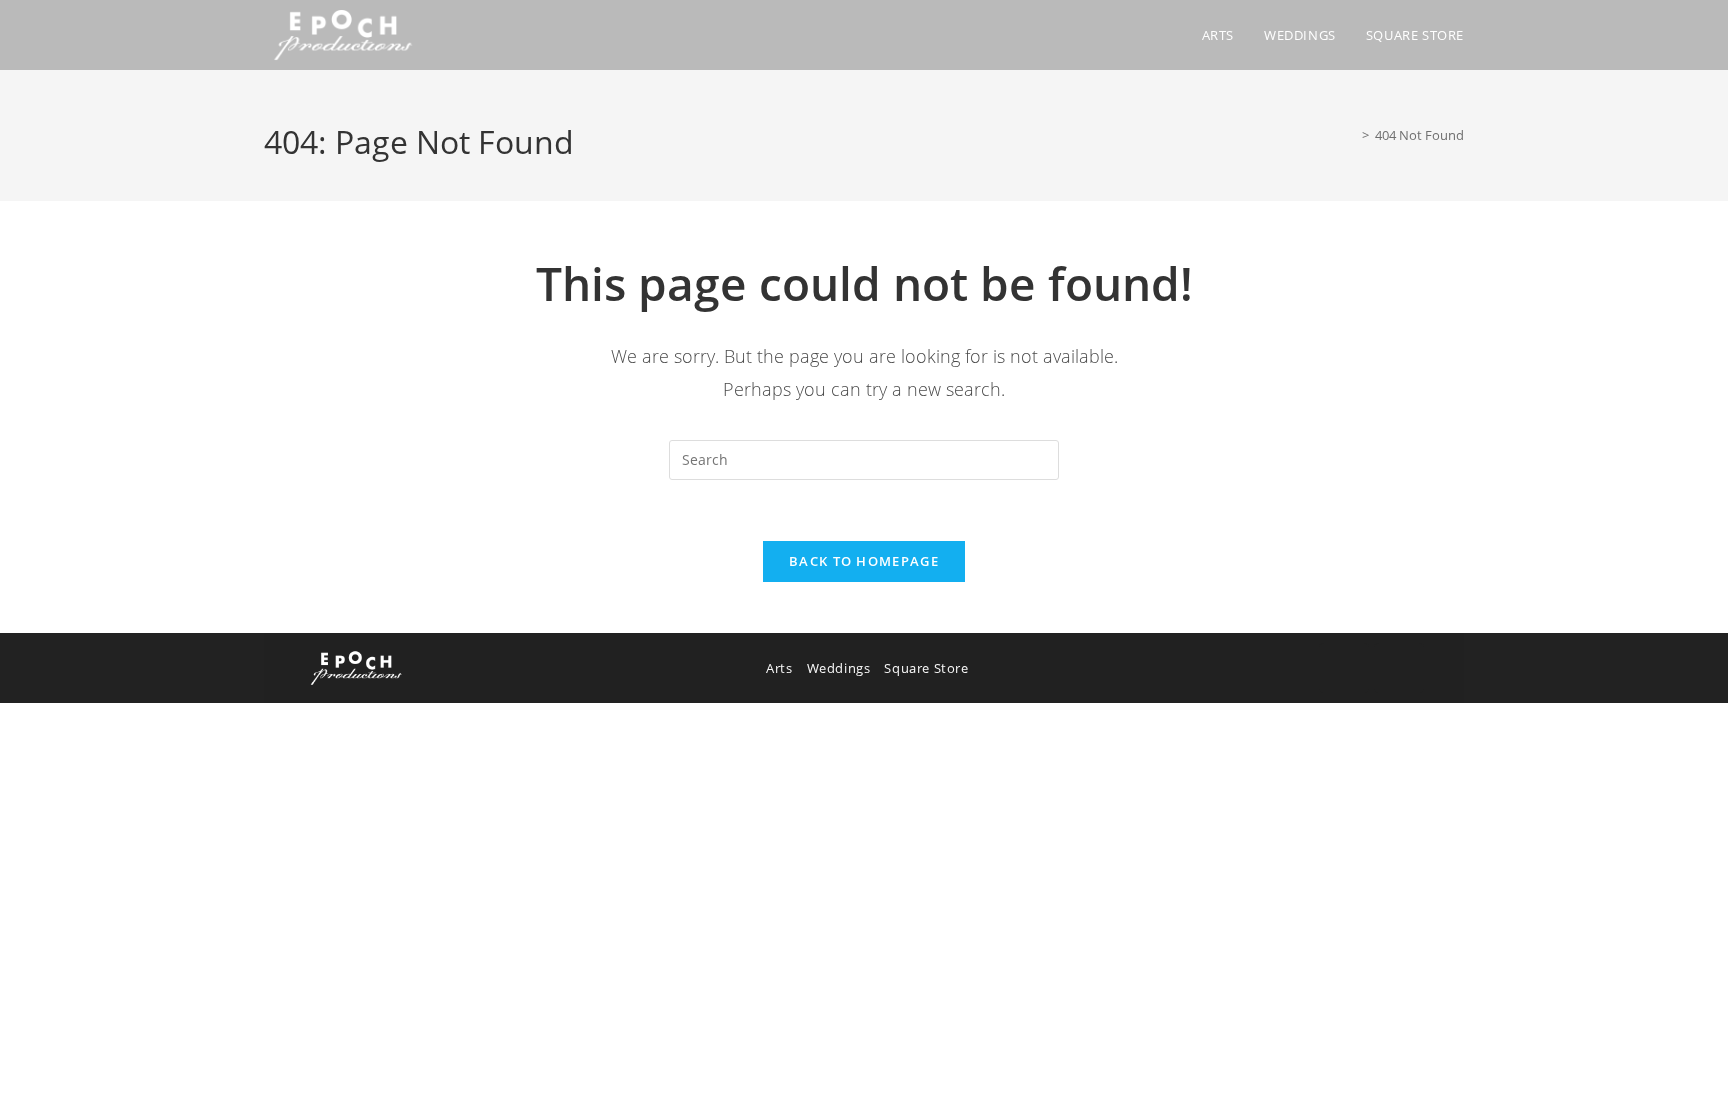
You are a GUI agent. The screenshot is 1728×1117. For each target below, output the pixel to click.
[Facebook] (1344, 668)
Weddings (839, 668)
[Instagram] (1399, 668)
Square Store (926, 668)
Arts (779, 668)
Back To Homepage (864, 561)
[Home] (1351, 135)
